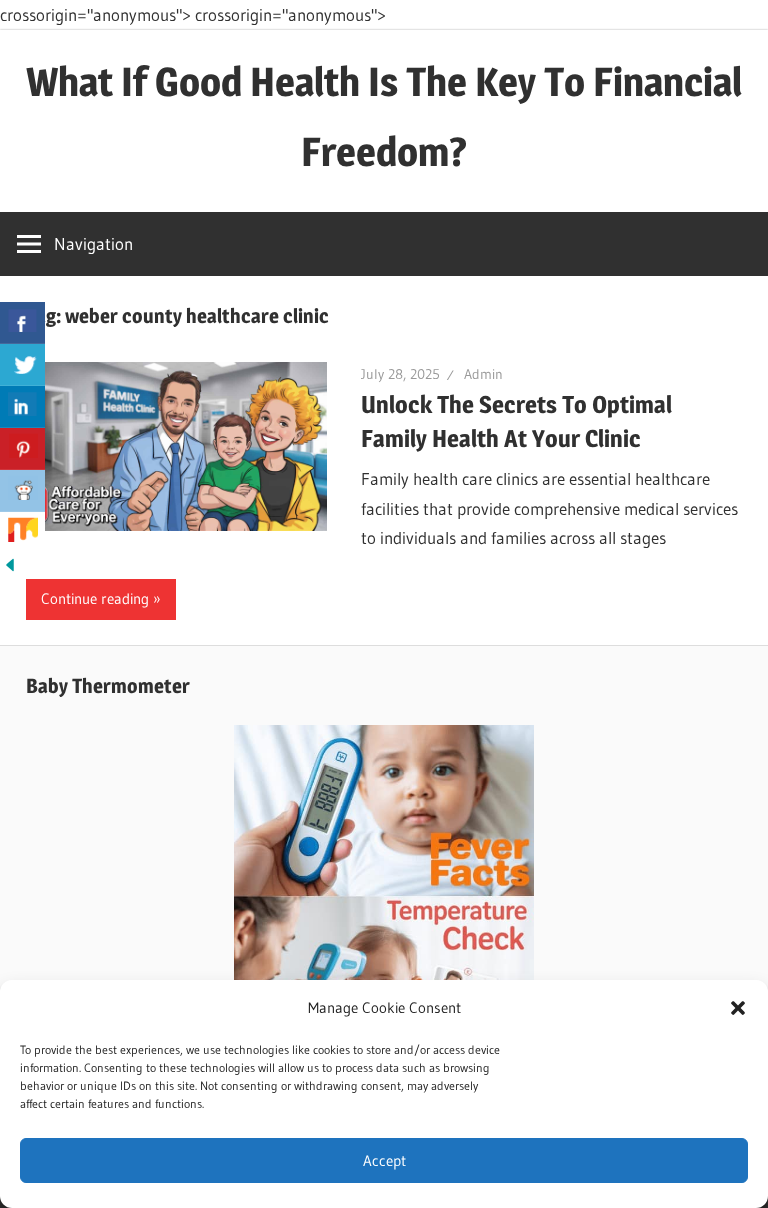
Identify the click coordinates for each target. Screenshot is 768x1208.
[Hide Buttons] (10, 568)
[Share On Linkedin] (22, 407)
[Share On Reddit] (22, 491)
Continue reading (95, 598)
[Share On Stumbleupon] (22, 533)
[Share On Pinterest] (22, 449)
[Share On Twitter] (22, 365)
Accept (384, 1160)
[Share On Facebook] (22, 323)
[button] (738, 1008)
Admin (483, 374)
